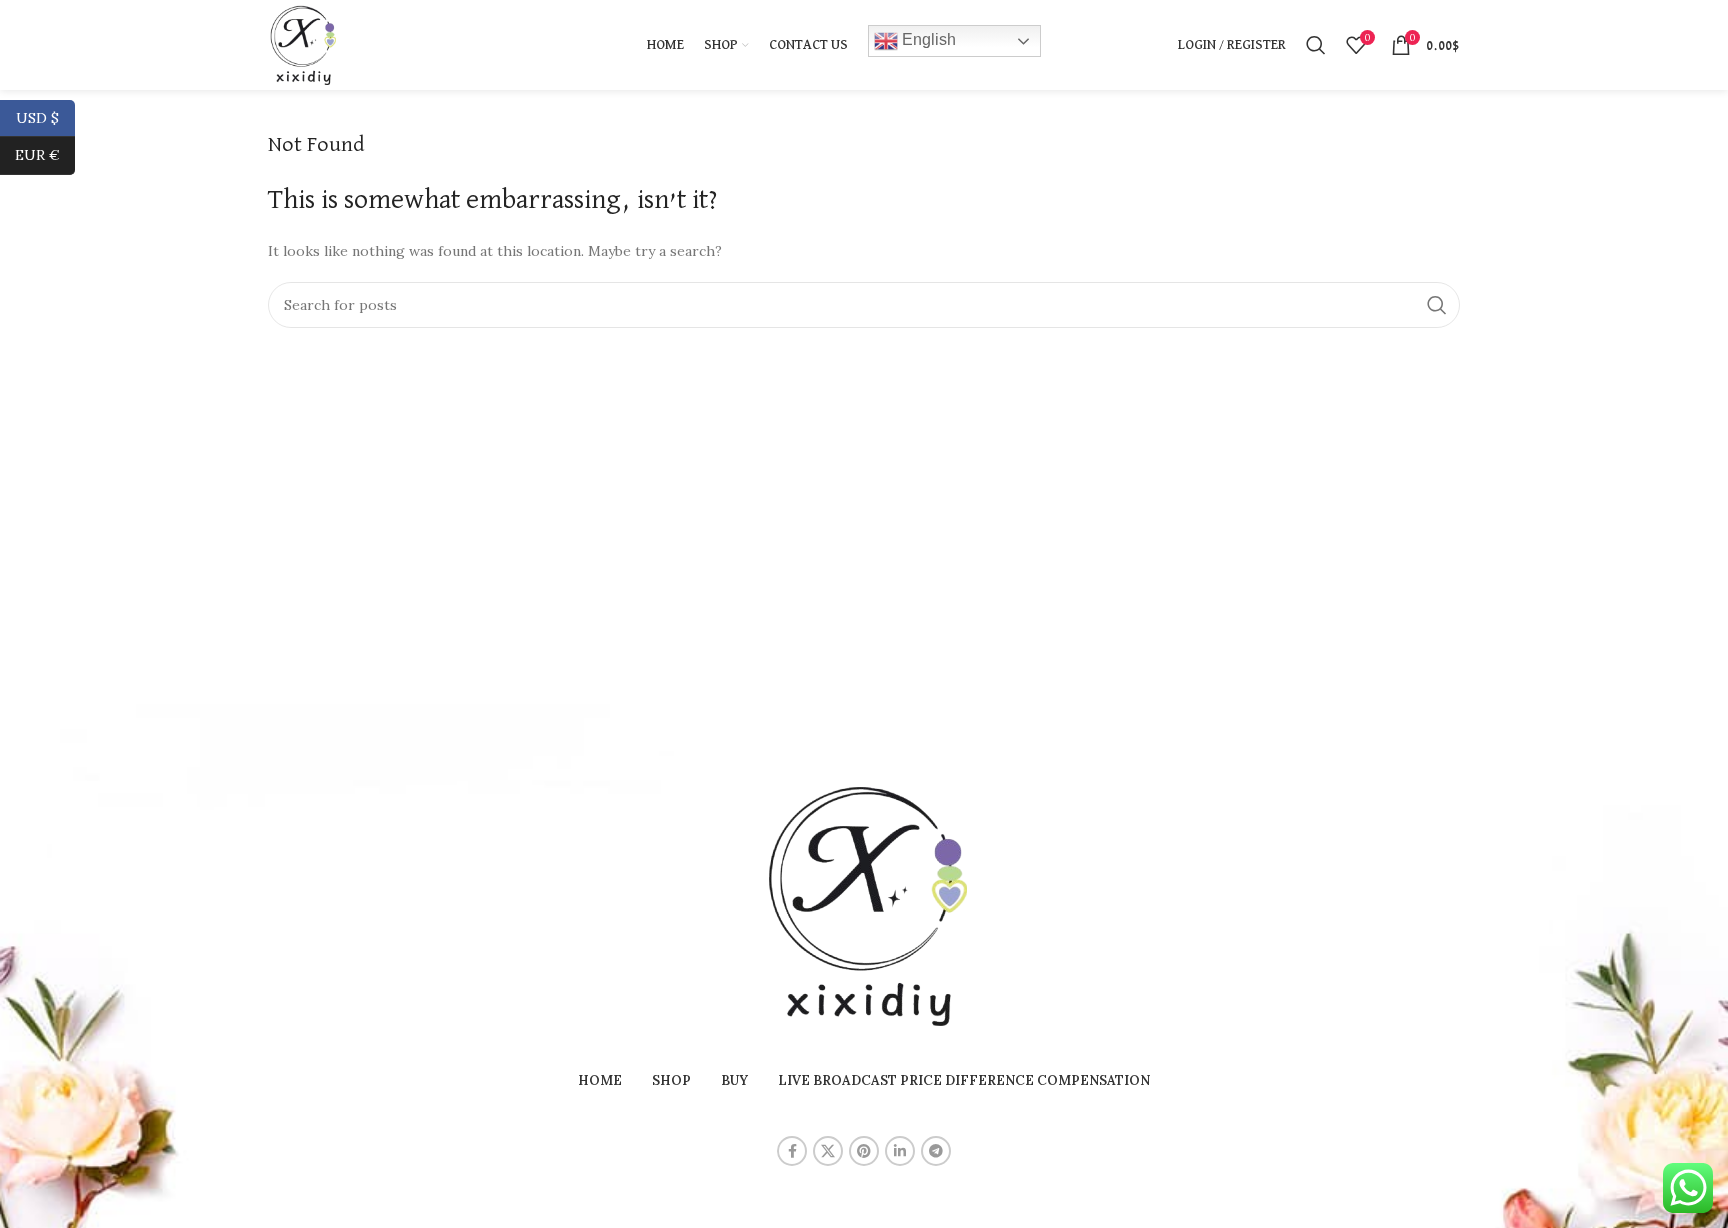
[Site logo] (302, 44)
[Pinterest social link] (864, 1151)
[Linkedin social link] (900, 1151)
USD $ (45, 117)
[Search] (1316, 45)
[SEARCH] (1437, 305)
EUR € (45, 155)
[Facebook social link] (792, 1151)
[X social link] (828, 1151)
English (927, 39)
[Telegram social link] (936, 1151)
